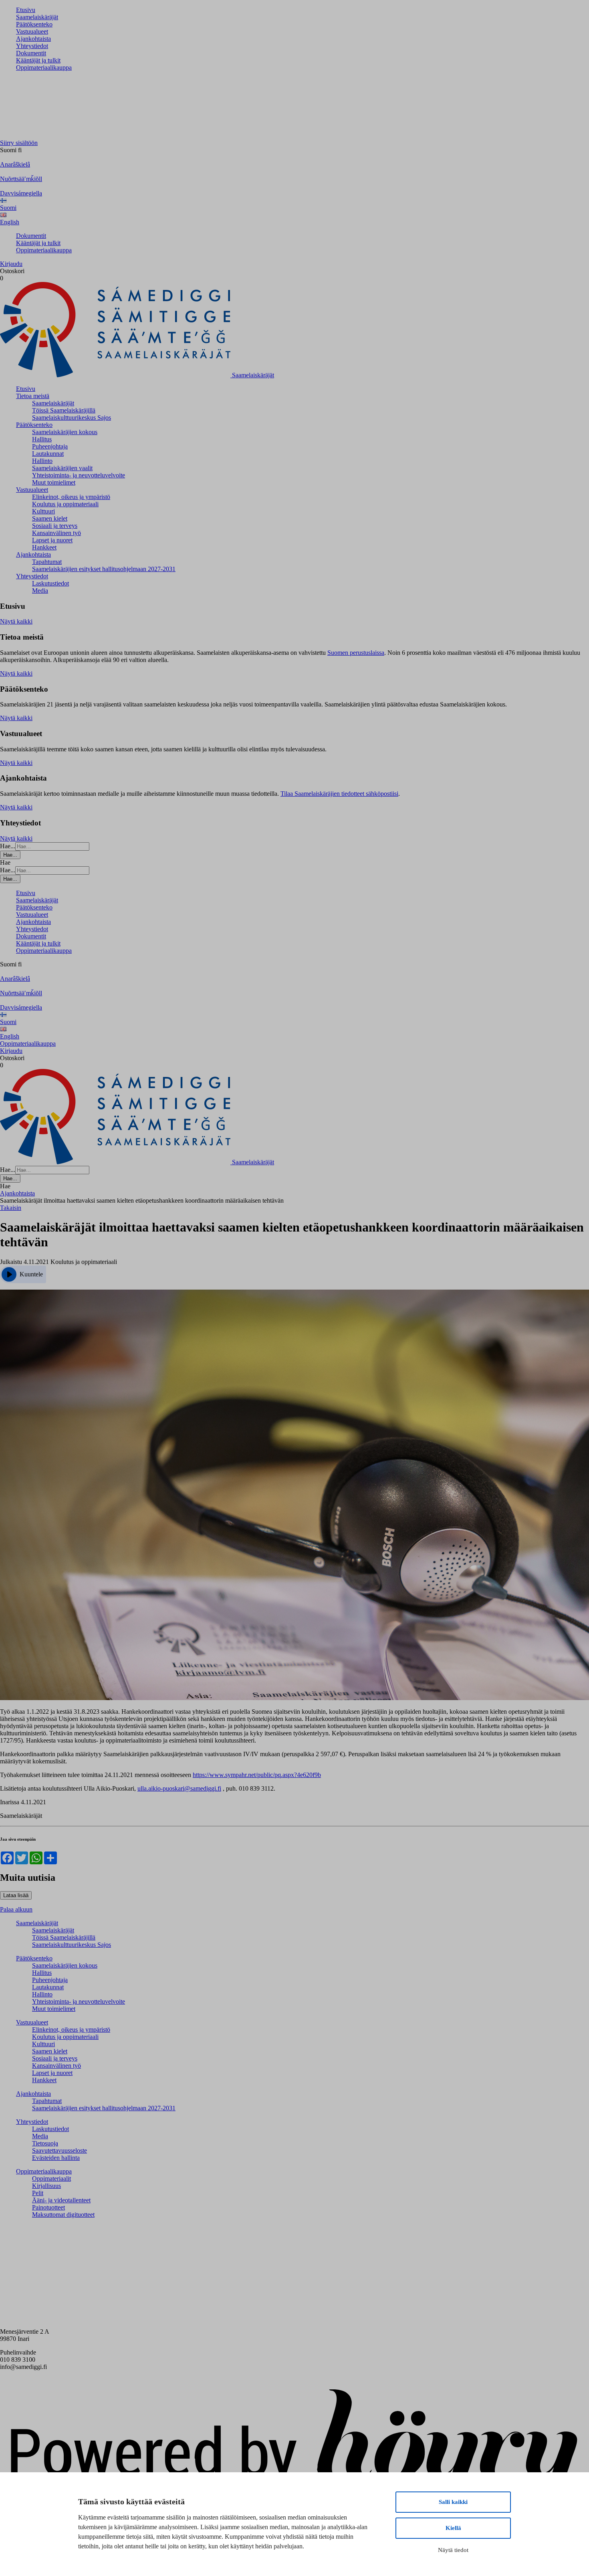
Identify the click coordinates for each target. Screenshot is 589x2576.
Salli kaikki (453, 2502)
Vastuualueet (32, 31)
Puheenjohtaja (50, 446)
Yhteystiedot (32, 46)
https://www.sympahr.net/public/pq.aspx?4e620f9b (257, 1775)
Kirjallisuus (46, 2186)
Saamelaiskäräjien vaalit (62, 468)
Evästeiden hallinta (56, 2158)
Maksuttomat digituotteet (63, 2215)
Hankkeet (44, 547)
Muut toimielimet (54, 482)
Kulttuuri (43, 511)
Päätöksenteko (34, 24)
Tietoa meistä (33, 396)
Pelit (38, 2193)
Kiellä (453, 2528)
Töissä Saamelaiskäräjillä (64, 410)
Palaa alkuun (16, 1909)
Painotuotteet (48, 2207)
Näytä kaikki (16, 621)
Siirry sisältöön (19, 143)
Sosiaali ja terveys (55, 526)
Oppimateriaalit (51, 2179)
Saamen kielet (50, 518)
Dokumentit (31, 53)
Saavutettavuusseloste (60, 2150)
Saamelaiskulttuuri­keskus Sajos (72, 418)
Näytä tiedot (453, 2550)
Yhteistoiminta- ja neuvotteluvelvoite (79, 475)
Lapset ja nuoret (52, 540)
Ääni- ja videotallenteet (61, 2200)
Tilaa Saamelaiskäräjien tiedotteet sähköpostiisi (339, 794)
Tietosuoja (45, 2143)
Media (40, 591)
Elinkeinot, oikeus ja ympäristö (71, 497)
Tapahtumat (47, 562)
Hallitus (42, 439)
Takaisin (11, 1208)
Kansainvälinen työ (56, 533)
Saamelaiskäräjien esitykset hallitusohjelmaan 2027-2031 (104, 569)
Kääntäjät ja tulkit (38, 60)
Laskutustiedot (50, 583)
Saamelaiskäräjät (37, 17)
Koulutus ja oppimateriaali (65, 504)
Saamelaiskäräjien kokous (65, 432)
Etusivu (26, 10)
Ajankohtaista (33, 39)
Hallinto (42, 461)
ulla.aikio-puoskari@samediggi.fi (179, 1788)
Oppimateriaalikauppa (44, 67)
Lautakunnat (48, 454)
